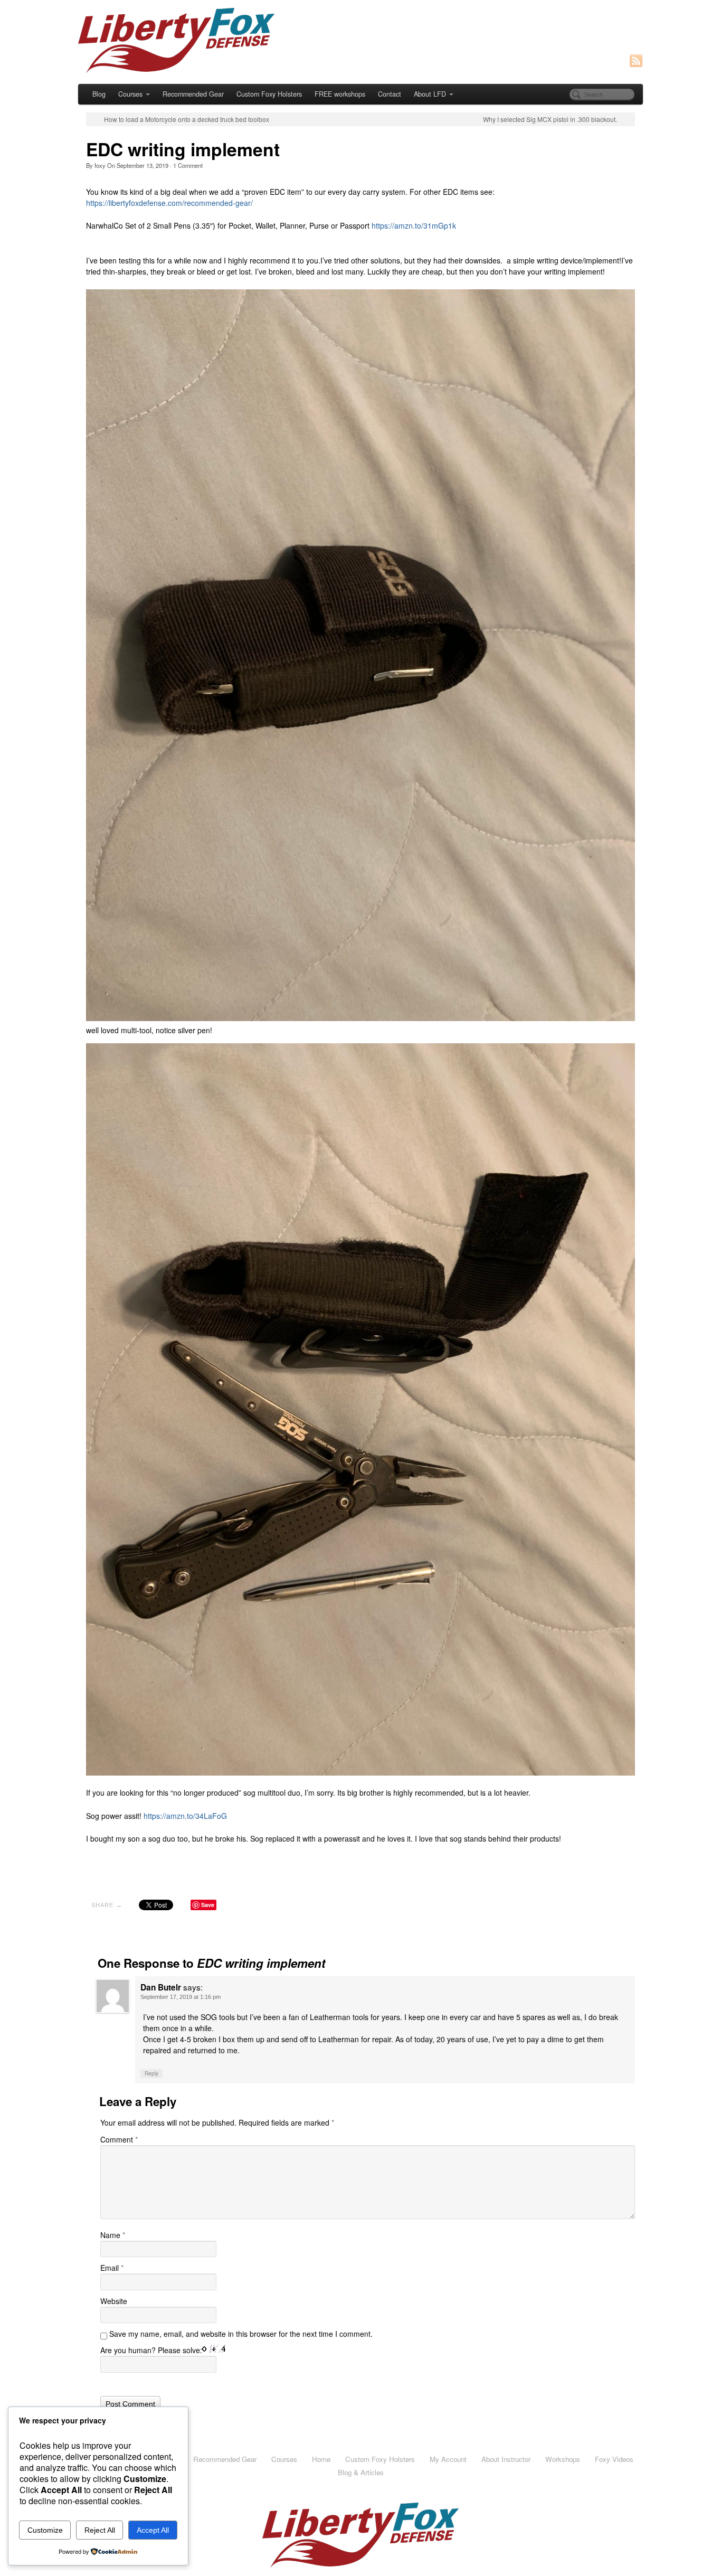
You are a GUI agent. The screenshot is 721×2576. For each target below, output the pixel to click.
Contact (390, 94)
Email (112, 2268)
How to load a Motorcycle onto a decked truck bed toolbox (187, 119)
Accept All (153, 2530)
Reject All (100, 2530)
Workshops (563, 2459)
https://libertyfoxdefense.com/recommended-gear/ (169, 203)
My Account (448, 2459)
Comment (188, 165)
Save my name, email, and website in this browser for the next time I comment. (241, 2334)
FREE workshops (340, 94)
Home (321, 2459)
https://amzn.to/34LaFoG (185, 1816)
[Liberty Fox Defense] (360, 41)
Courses (130, 94)
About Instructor (506, 2459)
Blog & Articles (361, 2472)
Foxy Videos (614, 2459)
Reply (151, 2073)
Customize (45, 2530)
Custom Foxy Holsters (269, 94)
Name (113, 2235)
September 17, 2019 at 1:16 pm (181, 1997)
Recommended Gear (193, 94)
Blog (99, 94)
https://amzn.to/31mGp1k (414, 225)
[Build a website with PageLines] (360, 2534)
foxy (100, 165)
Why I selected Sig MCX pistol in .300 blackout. (550, 119)
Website (114, 2301)
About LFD (430, 94)
